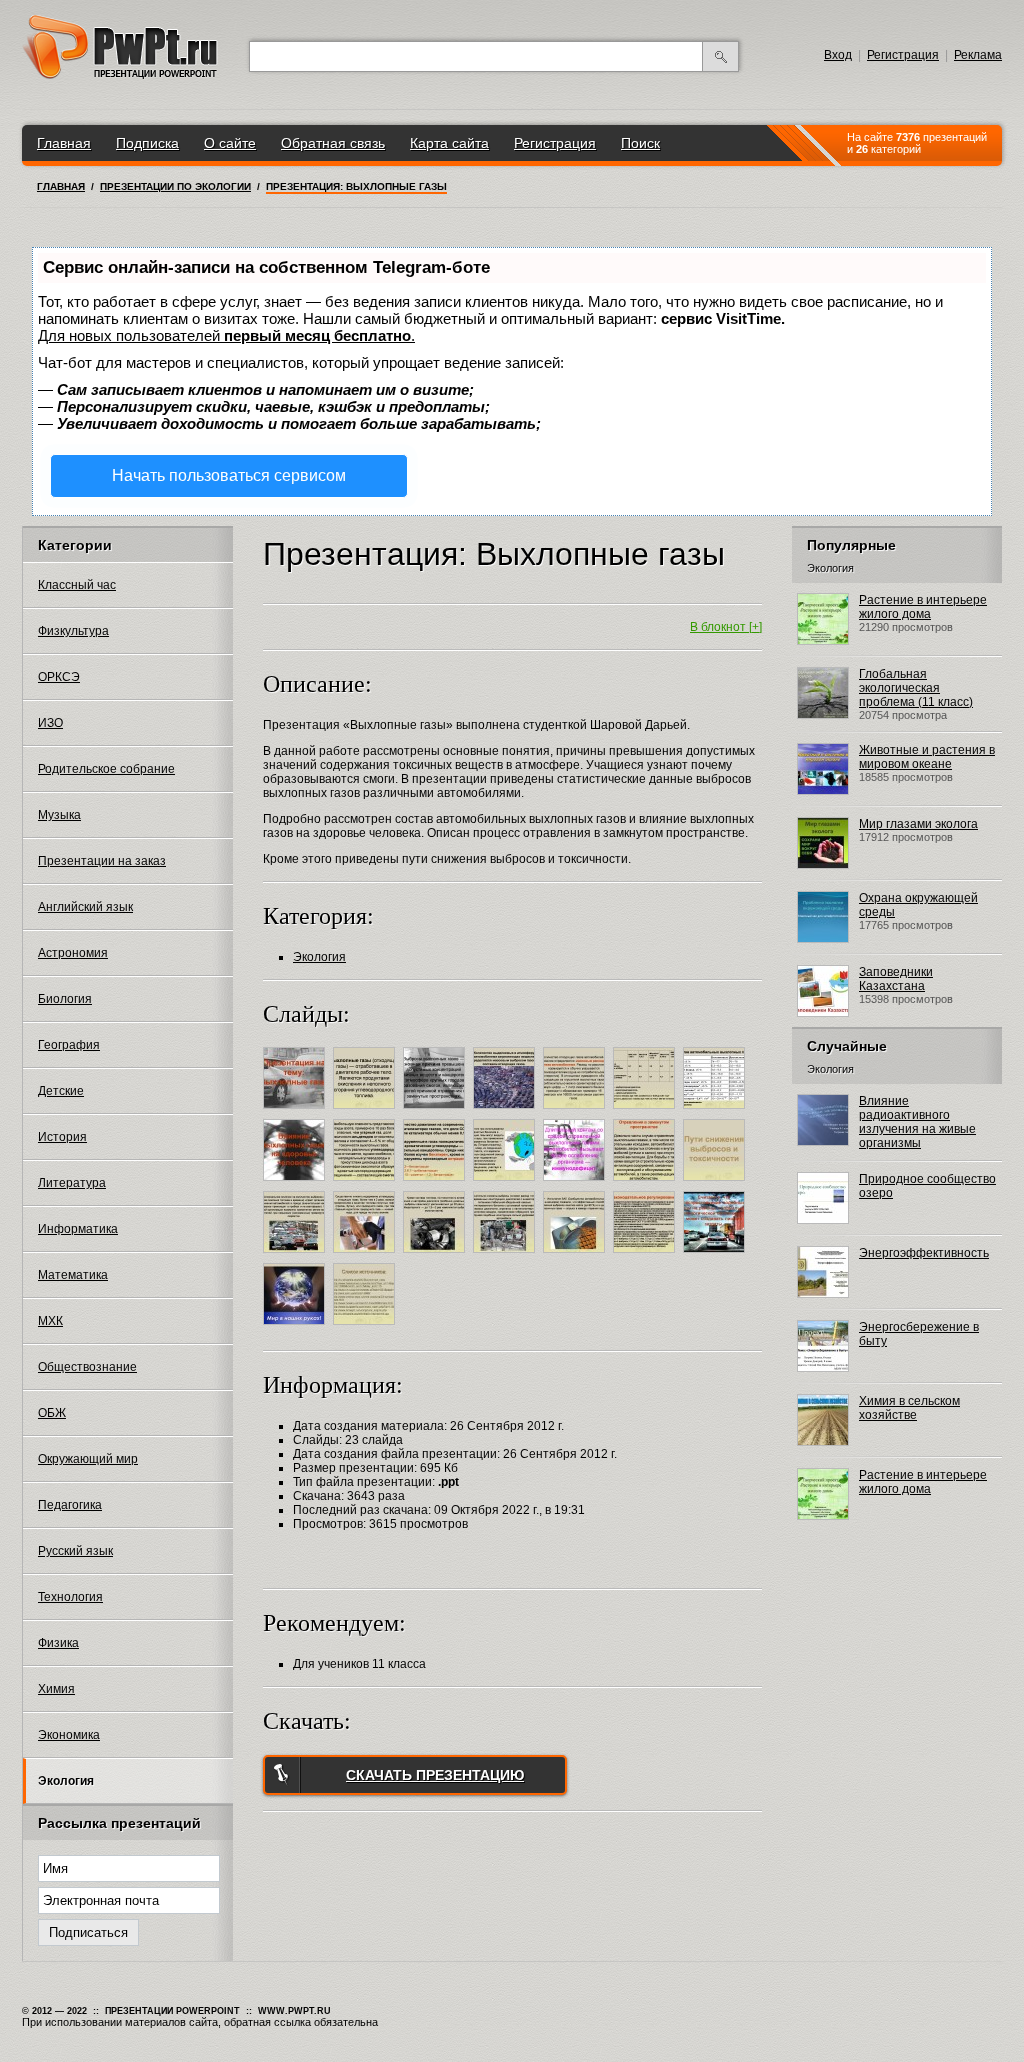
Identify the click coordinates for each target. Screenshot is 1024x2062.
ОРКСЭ (59, 677)
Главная (64, 143)
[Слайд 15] (296, 1256)
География (69, 1045)
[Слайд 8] (296, 1184)
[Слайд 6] (646, 1112)
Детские (61, 1091)
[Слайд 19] (576, 1256)
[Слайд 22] (296, 1328)
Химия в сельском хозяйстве (909, 1408)
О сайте (230, 143)
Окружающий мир (88, 1459)
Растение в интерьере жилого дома (923, 607)
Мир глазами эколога (918, 824)
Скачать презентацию (435, 1775)
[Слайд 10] (436, 1184)
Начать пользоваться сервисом (229, 475)
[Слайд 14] (716, 1184)
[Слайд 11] (506, 1184)
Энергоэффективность (924, 1253)
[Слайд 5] (576, 1112)
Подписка (147, 143)
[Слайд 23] (366, 1328)
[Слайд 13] (646, 1184)
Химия (56, 1689)
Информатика (78, 1229)
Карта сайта (449, 143)
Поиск (640, 143)
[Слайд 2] (366, 1112)
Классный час (77, 585)
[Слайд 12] (576, 1184)
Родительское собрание (106, 769)
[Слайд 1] (296, 1112)
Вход (838, 55)
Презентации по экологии (175, 186)
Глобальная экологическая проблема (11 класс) (916, 688)
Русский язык (75, 1551)
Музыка (59, 815)
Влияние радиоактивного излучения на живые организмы (917, 1122)
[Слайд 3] (436, 1112)
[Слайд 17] (436, 1256)
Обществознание (87, 1367)
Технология (70, 1597)
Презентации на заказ (102, 861)
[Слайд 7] (716, 1112)
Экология (66, 1781)
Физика (58, 1643)
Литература (72, 1183)
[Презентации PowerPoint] (120, 75)
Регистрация (903, 55)
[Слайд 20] (646, 1256)
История (62, 1137)
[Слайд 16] (366, 1256)
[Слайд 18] (506, 1256)
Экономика (69, 1735)
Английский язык (85, 907)
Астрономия (73, 953)
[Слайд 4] (506, 1112)
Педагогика (70, 1505)
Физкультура (73, 631)
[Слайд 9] (366, 1184)
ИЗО (50, 723)
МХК (50, 1321)
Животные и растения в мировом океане (927, 757)
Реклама (978, 55)
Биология (65, 999)
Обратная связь (333, 143)
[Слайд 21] (716, 1256)
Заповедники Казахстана (896, 979)
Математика (73, 1275)
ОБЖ (52, 1413)
